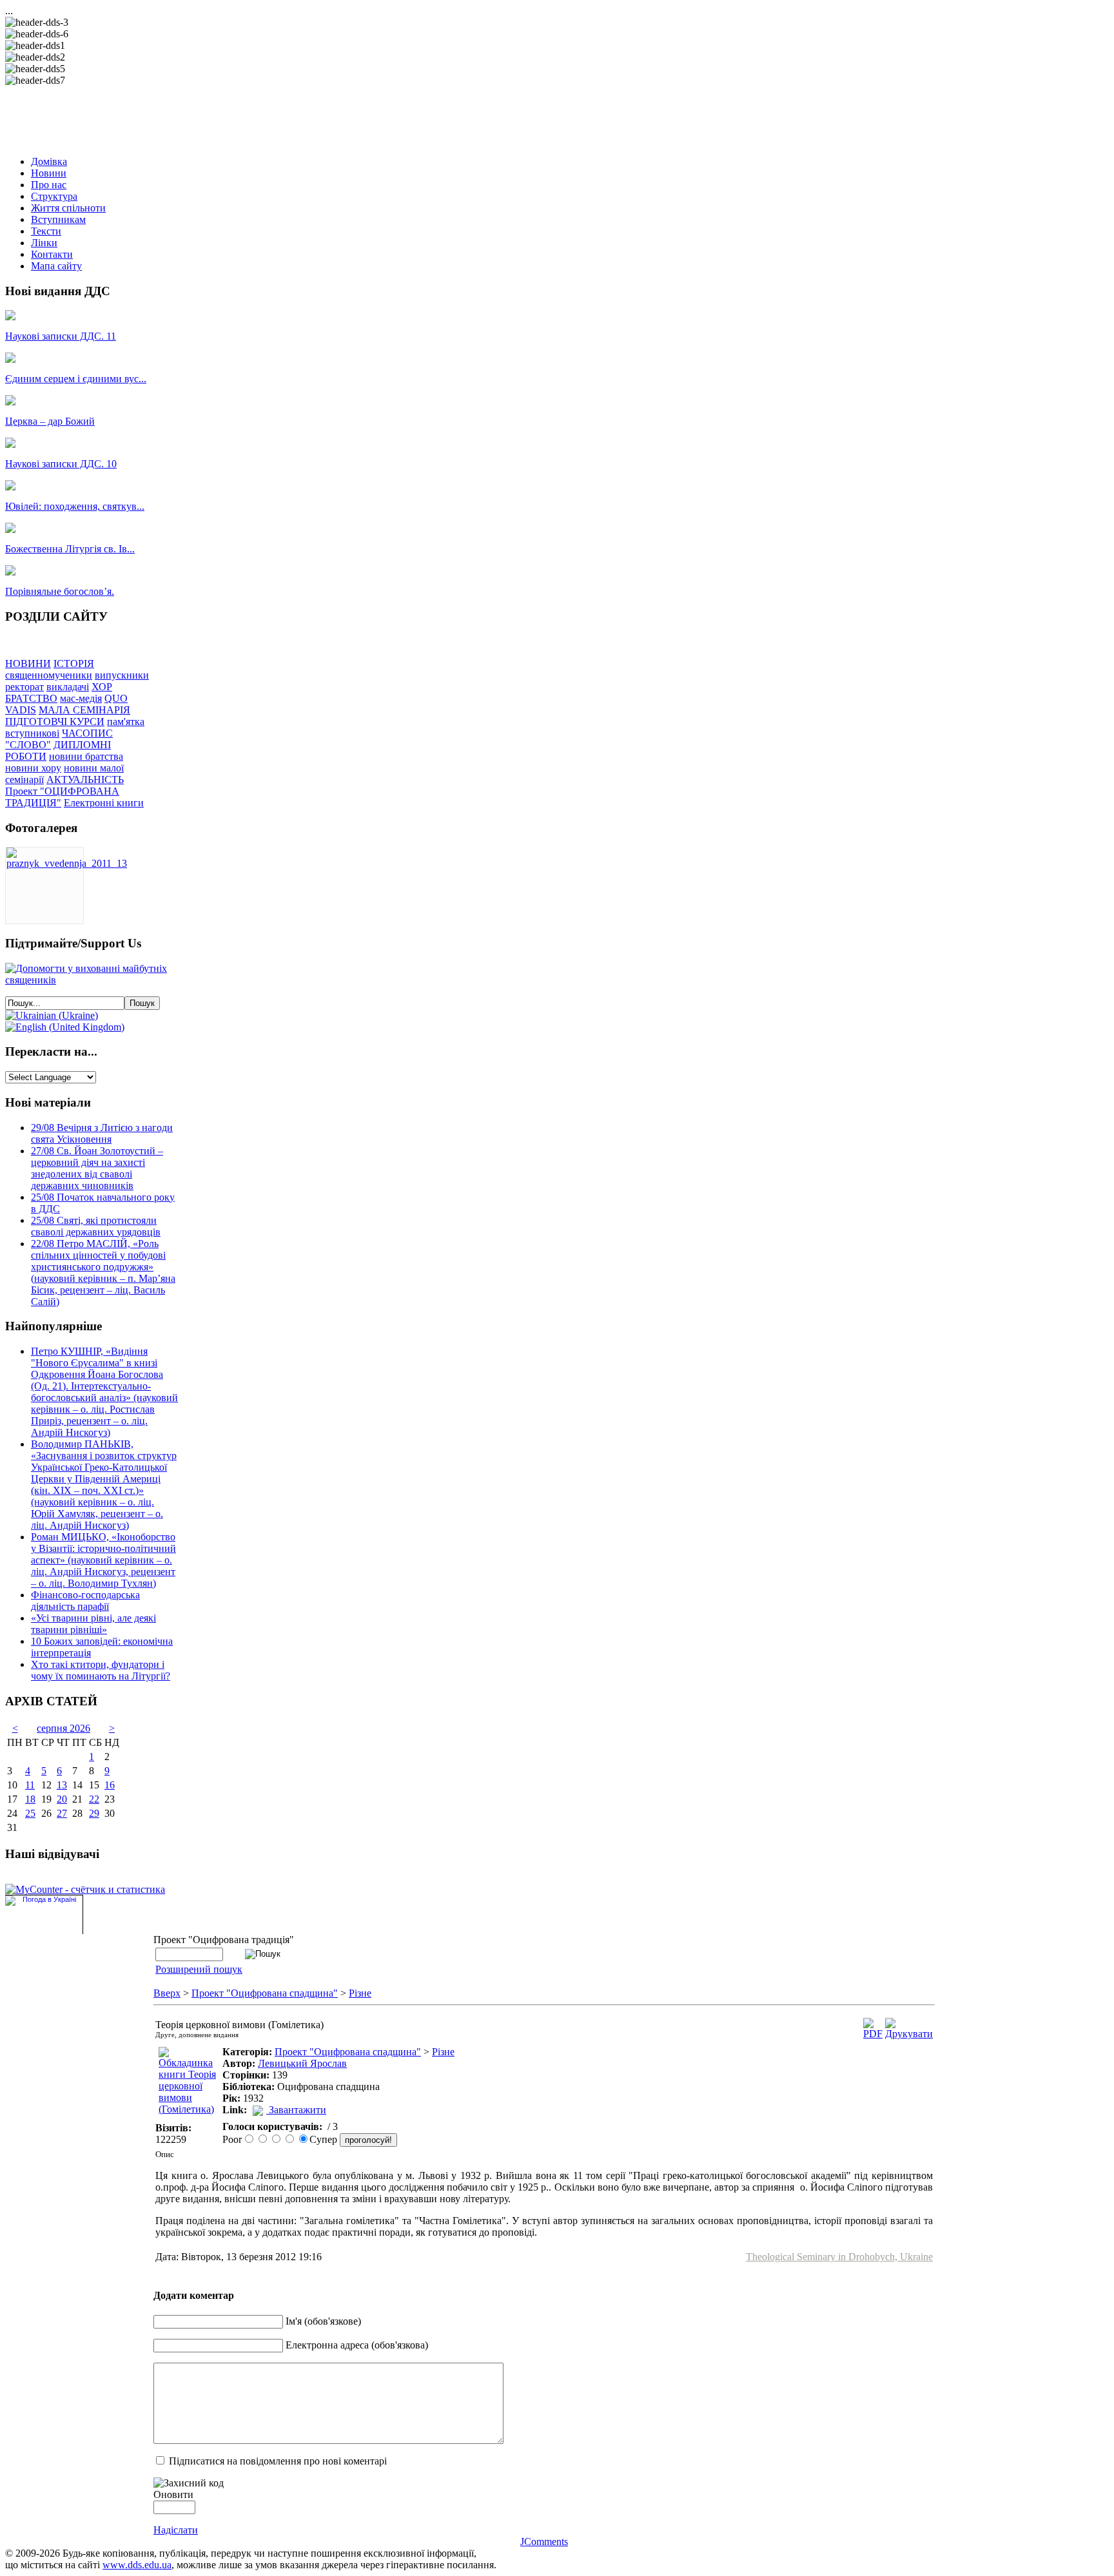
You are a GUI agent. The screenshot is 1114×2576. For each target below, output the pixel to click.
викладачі (68, 687)
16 (110, 1785)
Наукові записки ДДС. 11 (61, 336)
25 (30, 1813)
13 (62, 1785)
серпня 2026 (64, 1728)
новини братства (86, 756)
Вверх (167, 1993)
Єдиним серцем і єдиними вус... (76, 379)
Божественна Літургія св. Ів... (70, 549)
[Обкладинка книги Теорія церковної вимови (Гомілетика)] (188, 2109)
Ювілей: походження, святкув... (75, 506)
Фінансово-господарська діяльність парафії (85, 1601)
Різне (360, 1993)
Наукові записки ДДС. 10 (61, 464)
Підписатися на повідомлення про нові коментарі (278, 2461)
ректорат (24, 687)
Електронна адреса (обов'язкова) (357, 2345)
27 (62, 1813)
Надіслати (176, 2530)
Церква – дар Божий (50, 421)
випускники (122, 675)
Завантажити (298, 2110)
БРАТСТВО (31, 698)
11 (30, 1785)
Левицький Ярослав (302, 2063)
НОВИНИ (28, 663)
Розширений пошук (199, 1969)
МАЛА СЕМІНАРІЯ (84, 710)
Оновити (173, 2494)
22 (94, 1799)
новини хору (33, 768)
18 (30, 1799)
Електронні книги (104, 803)
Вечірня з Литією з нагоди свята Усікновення (102, 1133)
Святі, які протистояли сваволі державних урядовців (96, 1226)
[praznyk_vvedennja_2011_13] (67, 863)
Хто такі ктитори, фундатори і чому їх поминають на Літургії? (101, 1670)
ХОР (102, 687)
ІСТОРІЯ (74, 663)
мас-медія (81, 698)
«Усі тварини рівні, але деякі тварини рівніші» (93, 1624)
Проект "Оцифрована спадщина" (265, 1993)
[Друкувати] (909, 2034)
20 (62, 1799)
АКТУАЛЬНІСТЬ (85, 780)
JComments (544, 2542)
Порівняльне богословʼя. (60, 591)
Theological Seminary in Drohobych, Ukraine (839, 2257)
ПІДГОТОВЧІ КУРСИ (55, 721)
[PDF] (873, 2034)
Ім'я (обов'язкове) (323, 2321)
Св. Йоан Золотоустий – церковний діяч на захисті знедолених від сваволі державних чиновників (97, 1168)
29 (94, 1813)
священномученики (49, 675)
